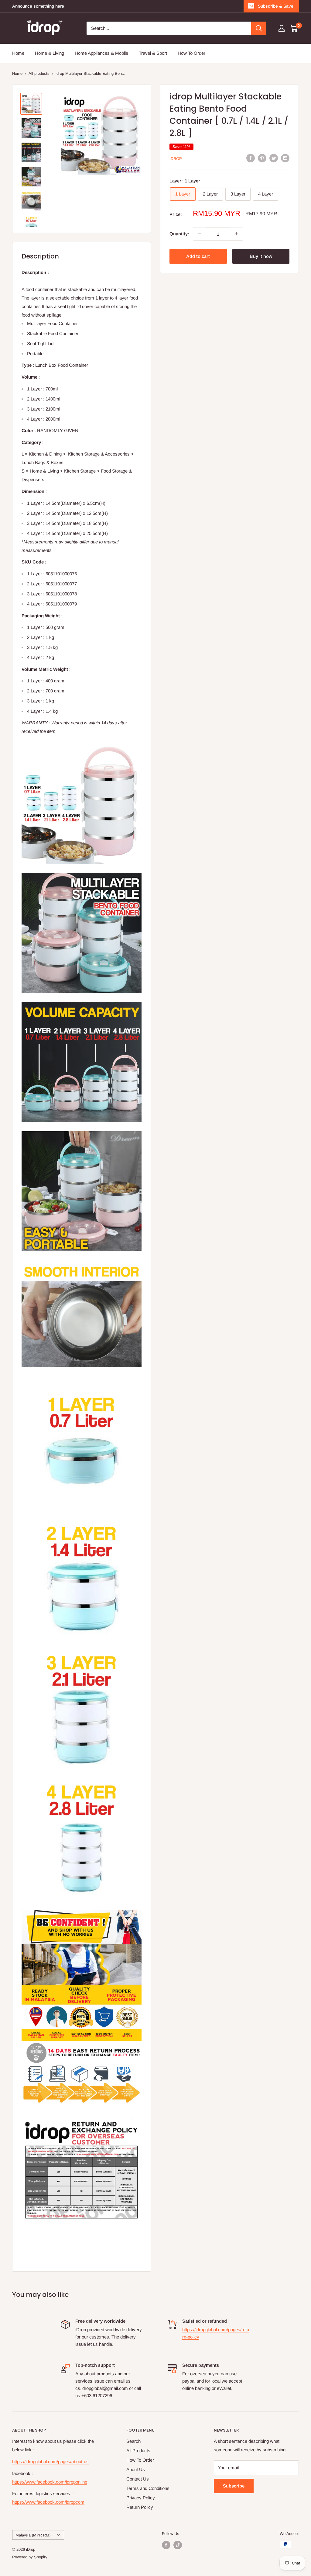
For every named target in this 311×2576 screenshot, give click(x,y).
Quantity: (179, 234)
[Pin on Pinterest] (262, 158)
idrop (176, 159)
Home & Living (50, 53)
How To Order (191, 53)
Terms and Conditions (148, 2488)
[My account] (282, 28)
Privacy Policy (141, 2498)
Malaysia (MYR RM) (33, 2535)
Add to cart (198, 256)
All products (39, 73)
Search (133, 2441)
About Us (136, 2469)
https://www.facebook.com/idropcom (48, 2502)
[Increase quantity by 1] (237, 234)
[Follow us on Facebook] (166, 2545)
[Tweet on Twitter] (274, 158)
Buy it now (261, 256)
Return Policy (140, 2507)
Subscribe (234, 2486)
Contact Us (138, 2479)
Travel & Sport (153, 53)
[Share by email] (285, 158)
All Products (138, 2451)
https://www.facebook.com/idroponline (50, 2482)
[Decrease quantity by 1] (200, 234)
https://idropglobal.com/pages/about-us (50, 2462)
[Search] (259, 28)
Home (18, 53)
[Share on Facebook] (251, 158)
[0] (294, 28)
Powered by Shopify (30, 2557)
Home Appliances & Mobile (101, 53)
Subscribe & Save (276, 6)
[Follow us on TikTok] (178, 2545)
